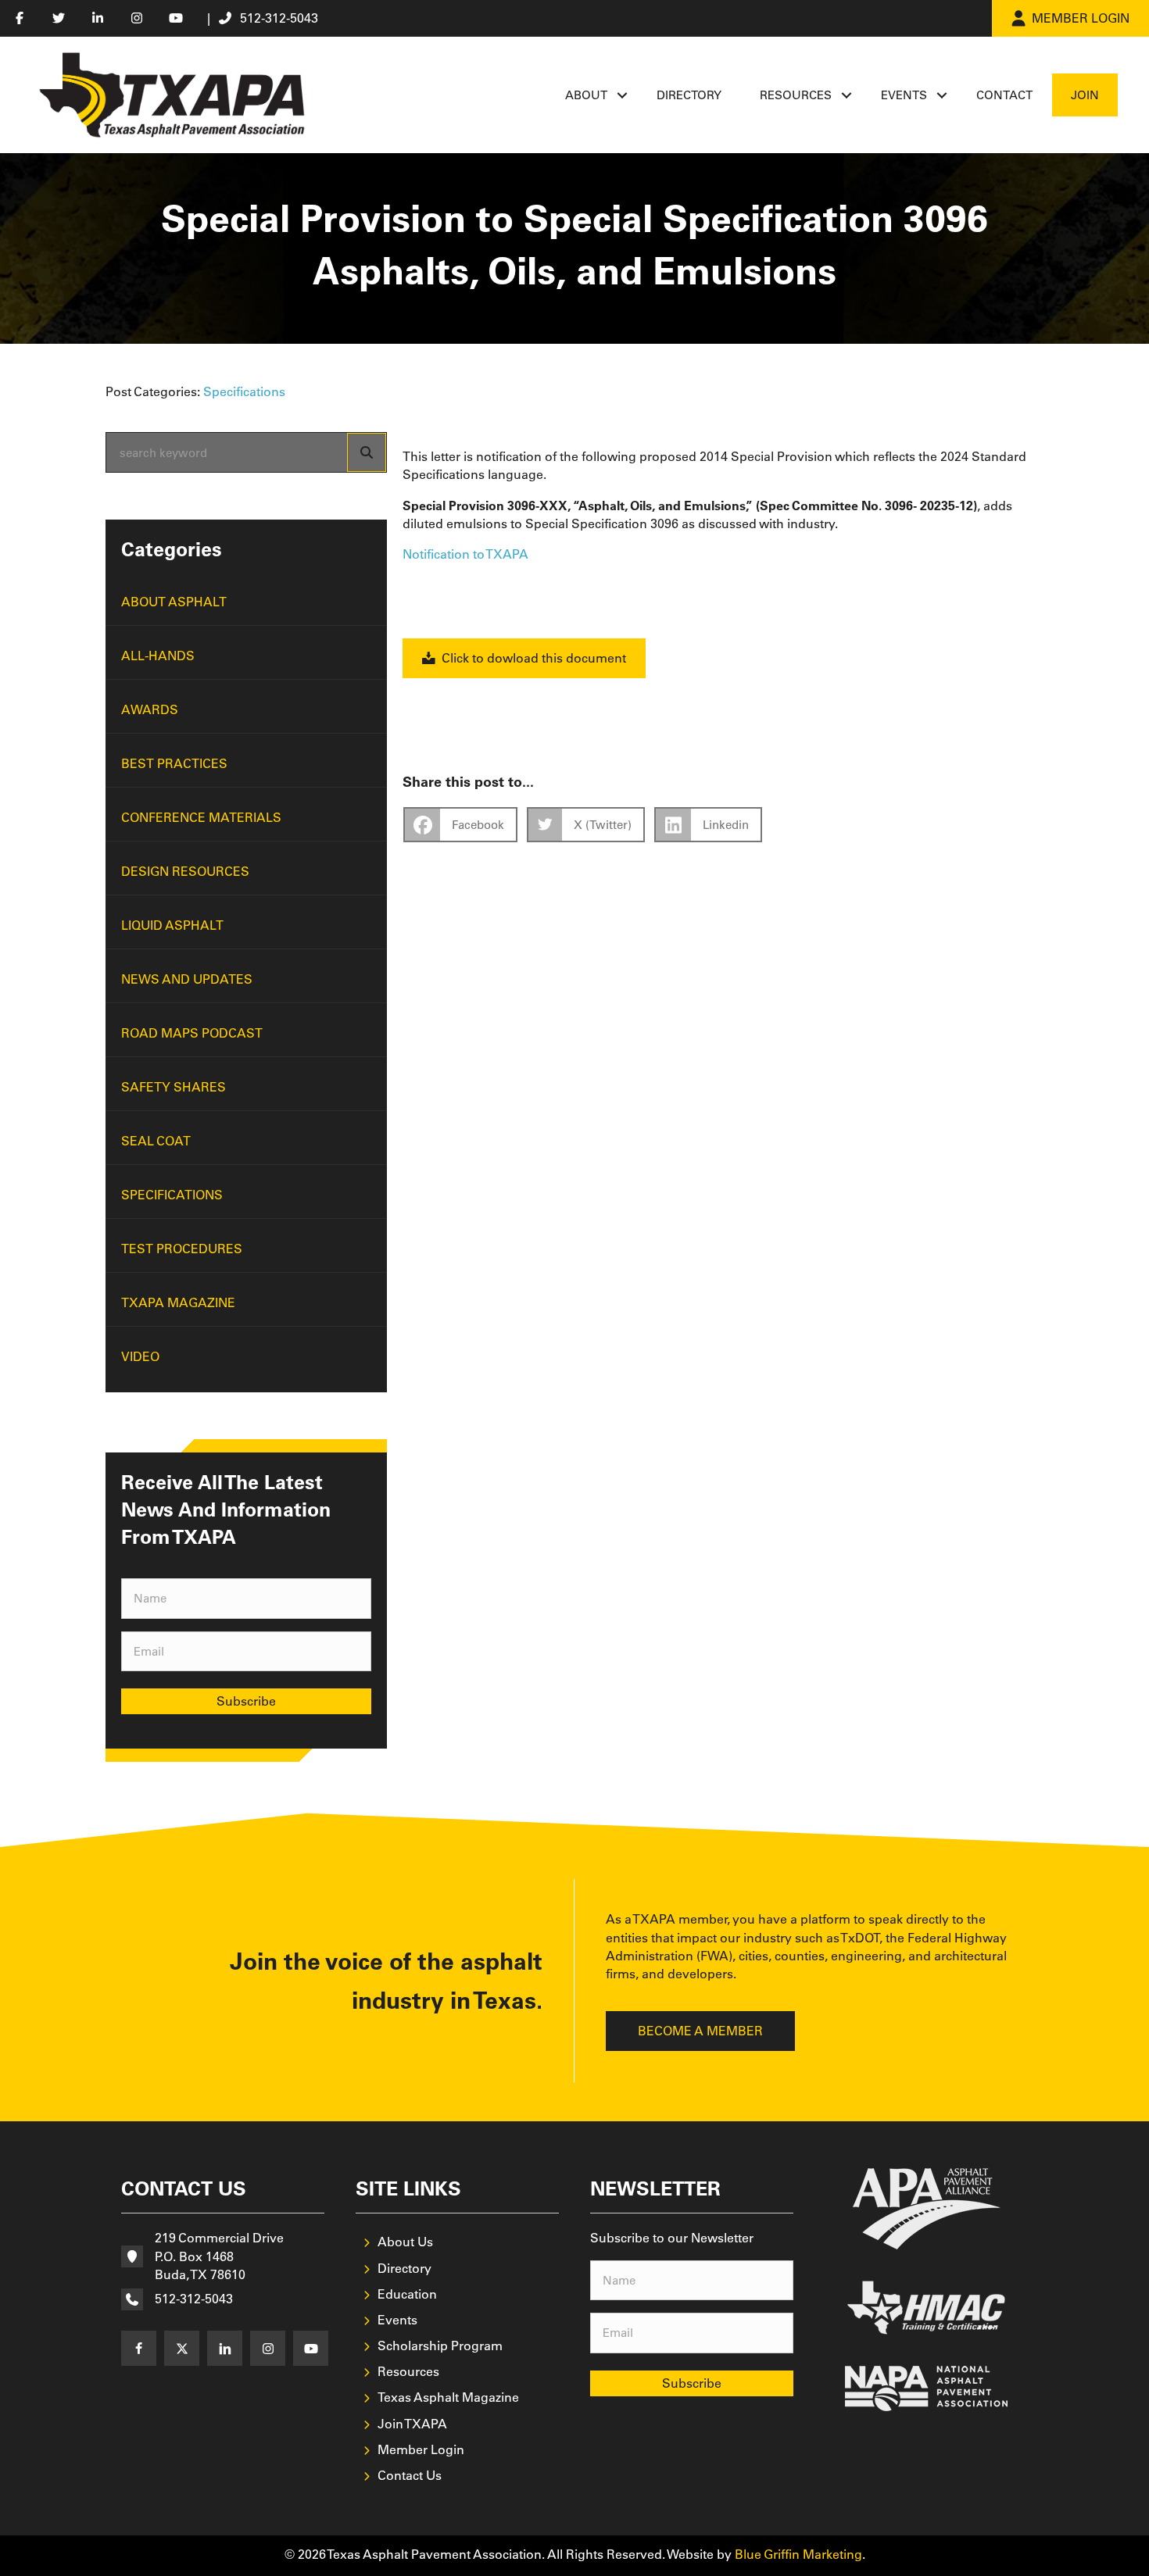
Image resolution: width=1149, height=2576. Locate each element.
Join (1085, 95)
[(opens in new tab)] (927, 2207)
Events (904, 95)
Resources (796, 95)
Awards (150, 709)
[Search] (367, 452)
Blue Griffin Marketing (798, 2554)
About (586, 95)
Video (140, 1356)
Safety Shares (174, 1087)
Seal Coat (156, 1141)
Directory (689, 95)
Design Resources (185, 871)
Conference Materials (201, 817)
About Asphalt (174, 602)
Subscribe (246, 1701)
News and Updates (187, 979)
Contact (1004, 95)
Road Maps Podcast (192, 1033)
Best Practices (174, 763)
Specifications (244, 391)
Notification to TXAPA (465, 554)
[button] (622, 95)
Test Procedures (182, 1249)
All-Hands (158, 656)
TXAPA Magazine (178, 1302)
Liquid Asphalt (172, 925)
